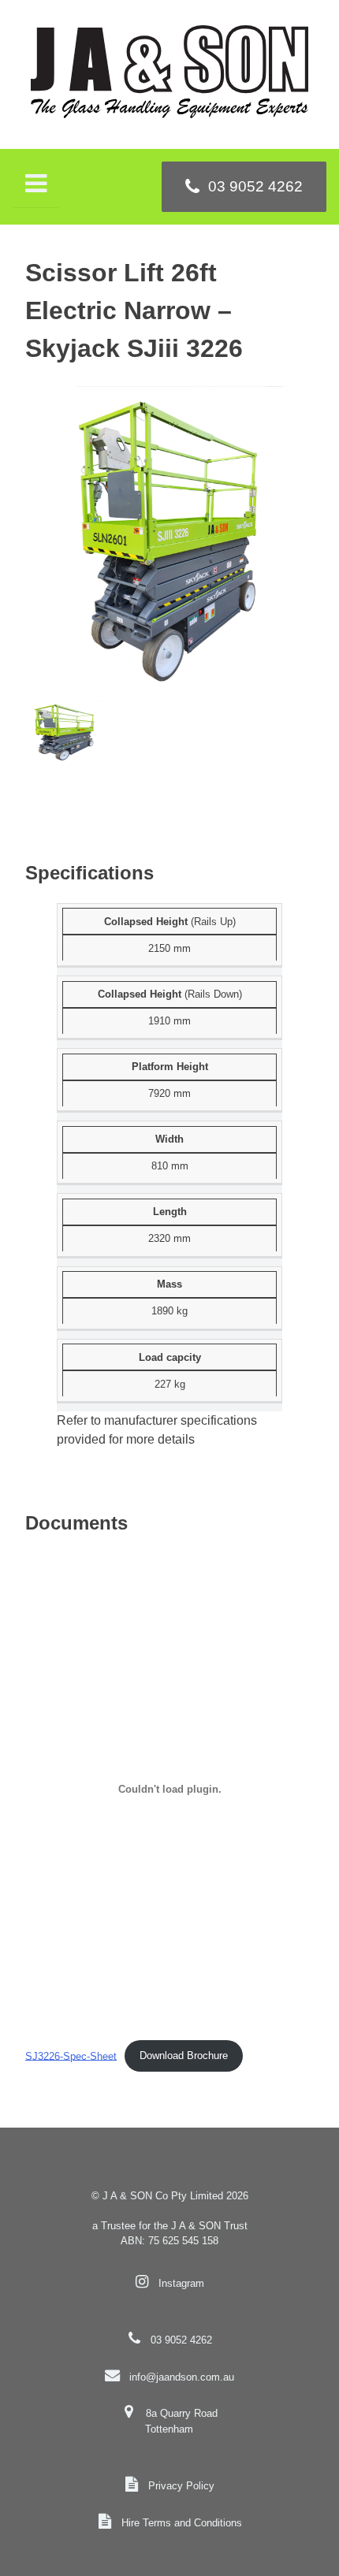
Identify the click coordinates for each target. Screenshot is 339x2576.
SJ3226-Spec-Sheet (71, 2056)
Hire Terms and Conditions (182, 2523)
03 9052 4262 (181, 2340)
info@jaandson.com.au (182, 2377)
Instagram (181, 2283)
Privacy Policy (181, 2486)
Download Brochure (184, 2056)
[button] (169, 544)
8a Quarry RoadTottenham (181, 2421)
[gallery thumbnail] (65, 733)
